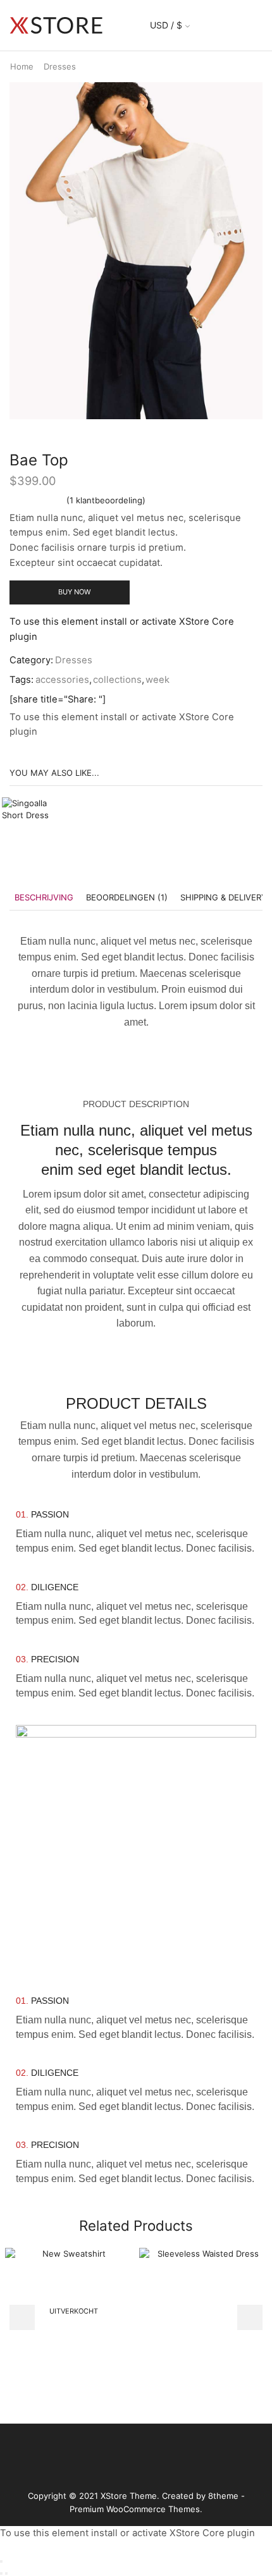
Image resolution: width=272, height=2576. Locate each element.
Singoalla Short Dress (126, 804)
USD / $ (166, 25)
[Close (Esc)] (1, 2561)
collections (117, 680)
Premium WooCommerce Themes (135, 2509)
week (158, 680)
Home (22, 66)
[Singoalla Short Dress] (34, 829)
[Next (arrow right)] (6, 2573)
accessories (62, 680)
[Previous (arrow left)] (1, 2573)
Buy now (74, 592)
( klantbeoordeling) (106, 500)
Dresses (60, 66)
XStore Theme (129, 2496)
